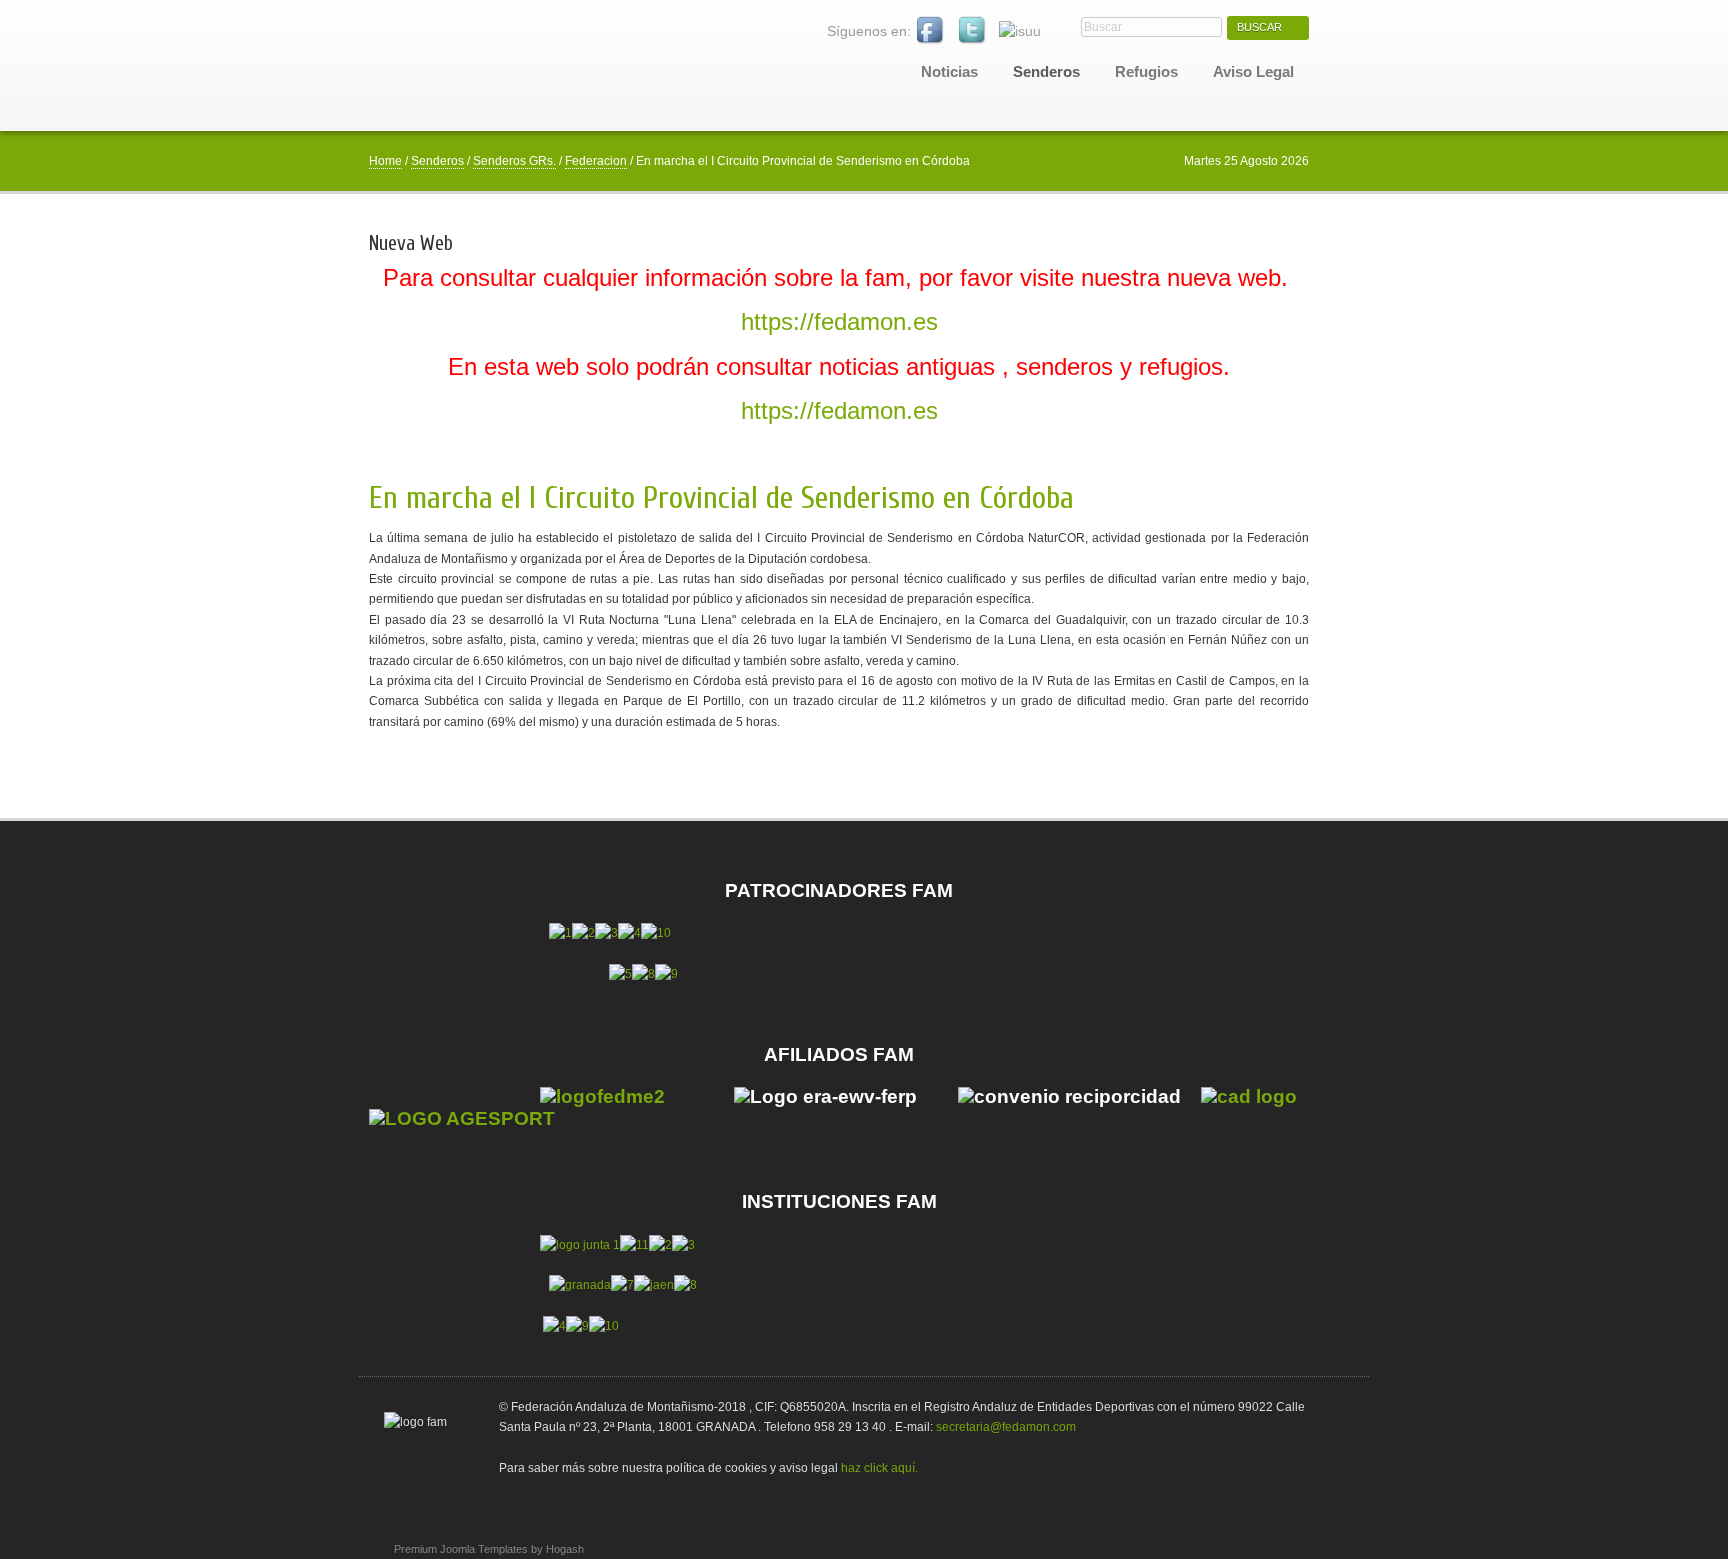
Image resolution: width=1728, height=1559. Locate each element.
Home (385, 161)
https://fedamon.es (839, 321)
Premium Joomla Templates (461, 1549)
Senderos (437, 161)
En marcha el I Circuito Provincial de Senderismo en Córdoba (721, 498)
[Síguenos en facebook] (931, 31)
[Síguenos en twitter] (973, 31)
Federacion (596, 161)
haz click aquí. (879, 1468)
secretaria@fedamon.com (1006, 1427)
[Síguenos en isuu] (1020, 31)
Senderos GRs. (514, 161)
